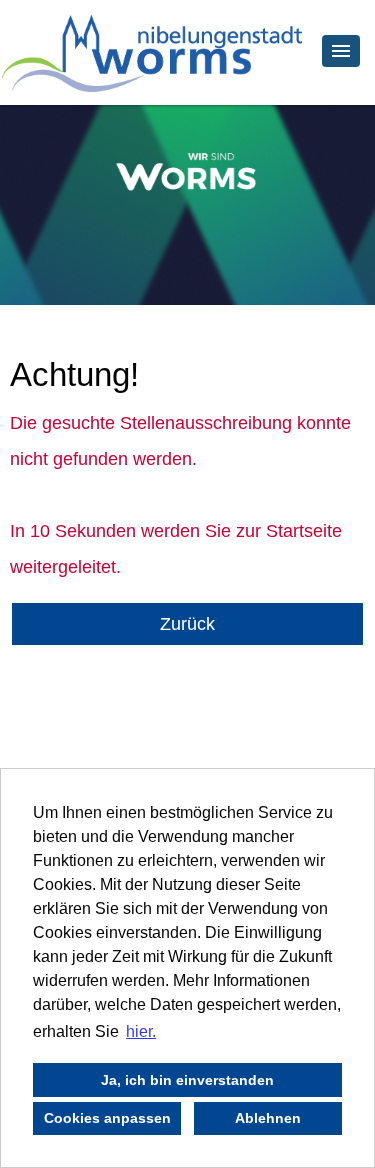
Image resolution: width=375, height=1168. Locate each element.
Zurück (187, 624)
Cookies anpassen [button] (107, 1118)
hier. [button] (141, 1031)
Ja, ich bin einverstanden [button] (187, 1080)
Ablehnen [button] (268, 1118)
